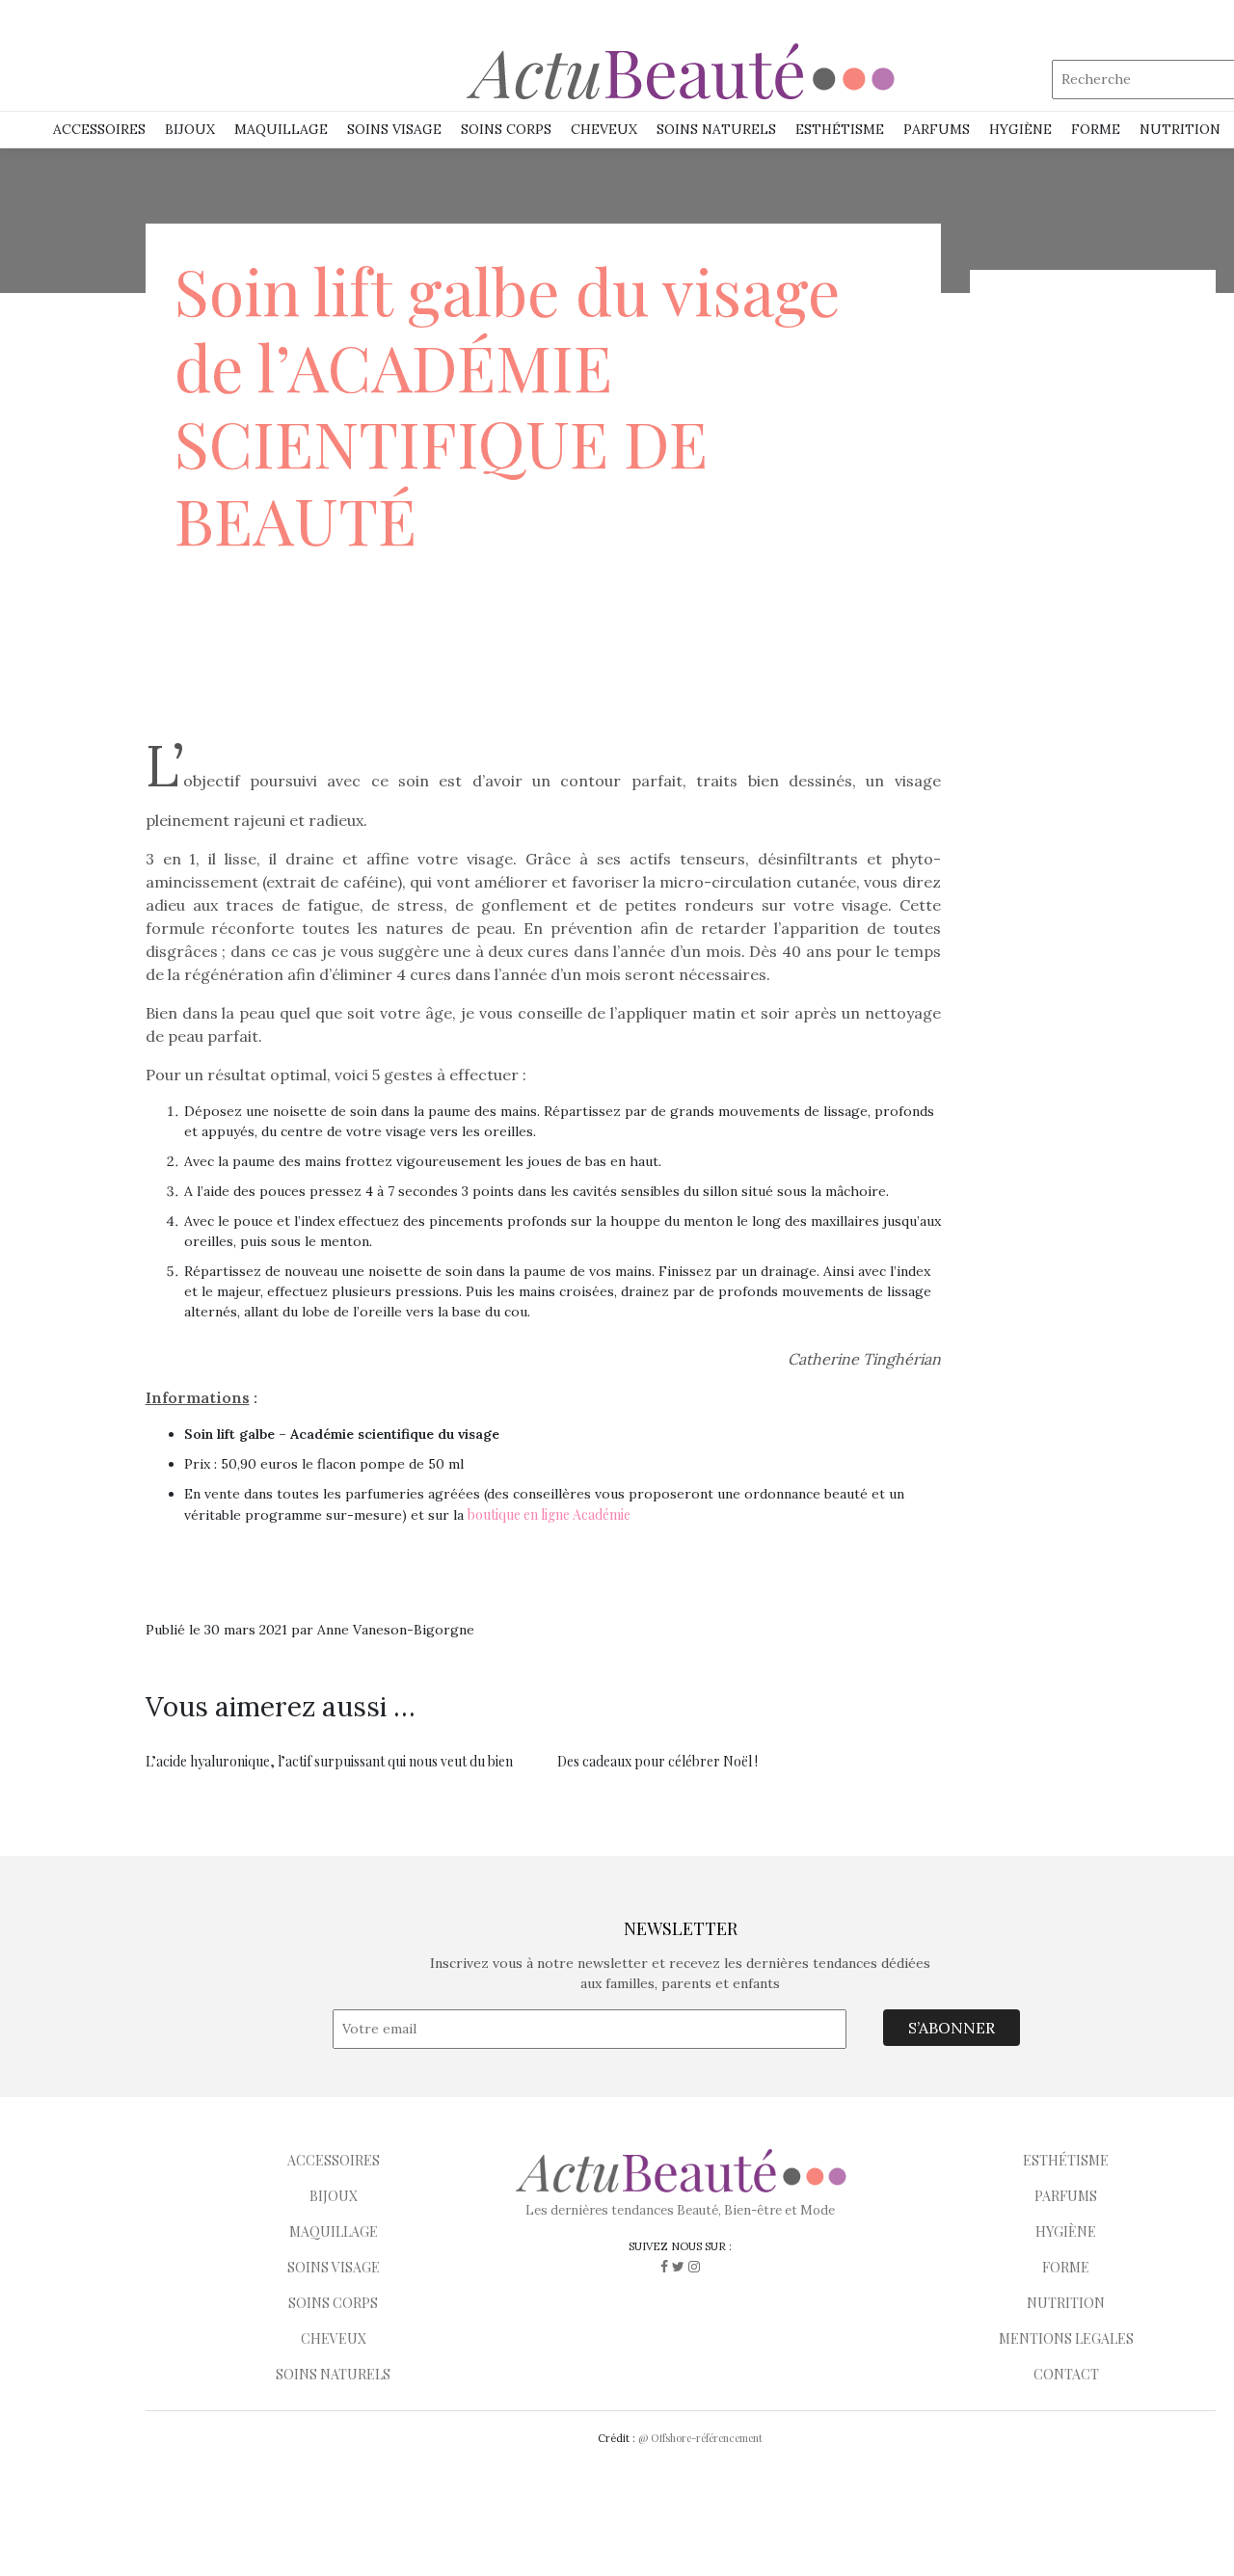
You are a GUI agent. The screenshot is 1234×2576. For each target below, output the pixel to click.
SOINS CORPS (506, 129)
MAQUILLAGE (281, 129)
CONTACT (1066, 2374)
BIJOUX (334, 2196)
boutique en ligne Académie (549, 1514)
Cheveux (604, 129)
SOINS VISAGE (394, 129)
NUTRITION (1180, 129)
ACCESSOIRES (334, 2160)
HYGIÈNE (1020, 129)
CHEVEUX (334, 2338)
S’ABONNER (952, 2028)
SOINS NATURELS (716, 129)
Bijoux (190, 129)
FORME (1066, 2267)
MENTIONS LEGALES (1066, 2338)
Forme (1096, 129)
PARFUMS (937, 129)
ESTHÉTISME (840, 129)
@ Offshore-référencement (700, 2438)
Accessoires (99, 129)
